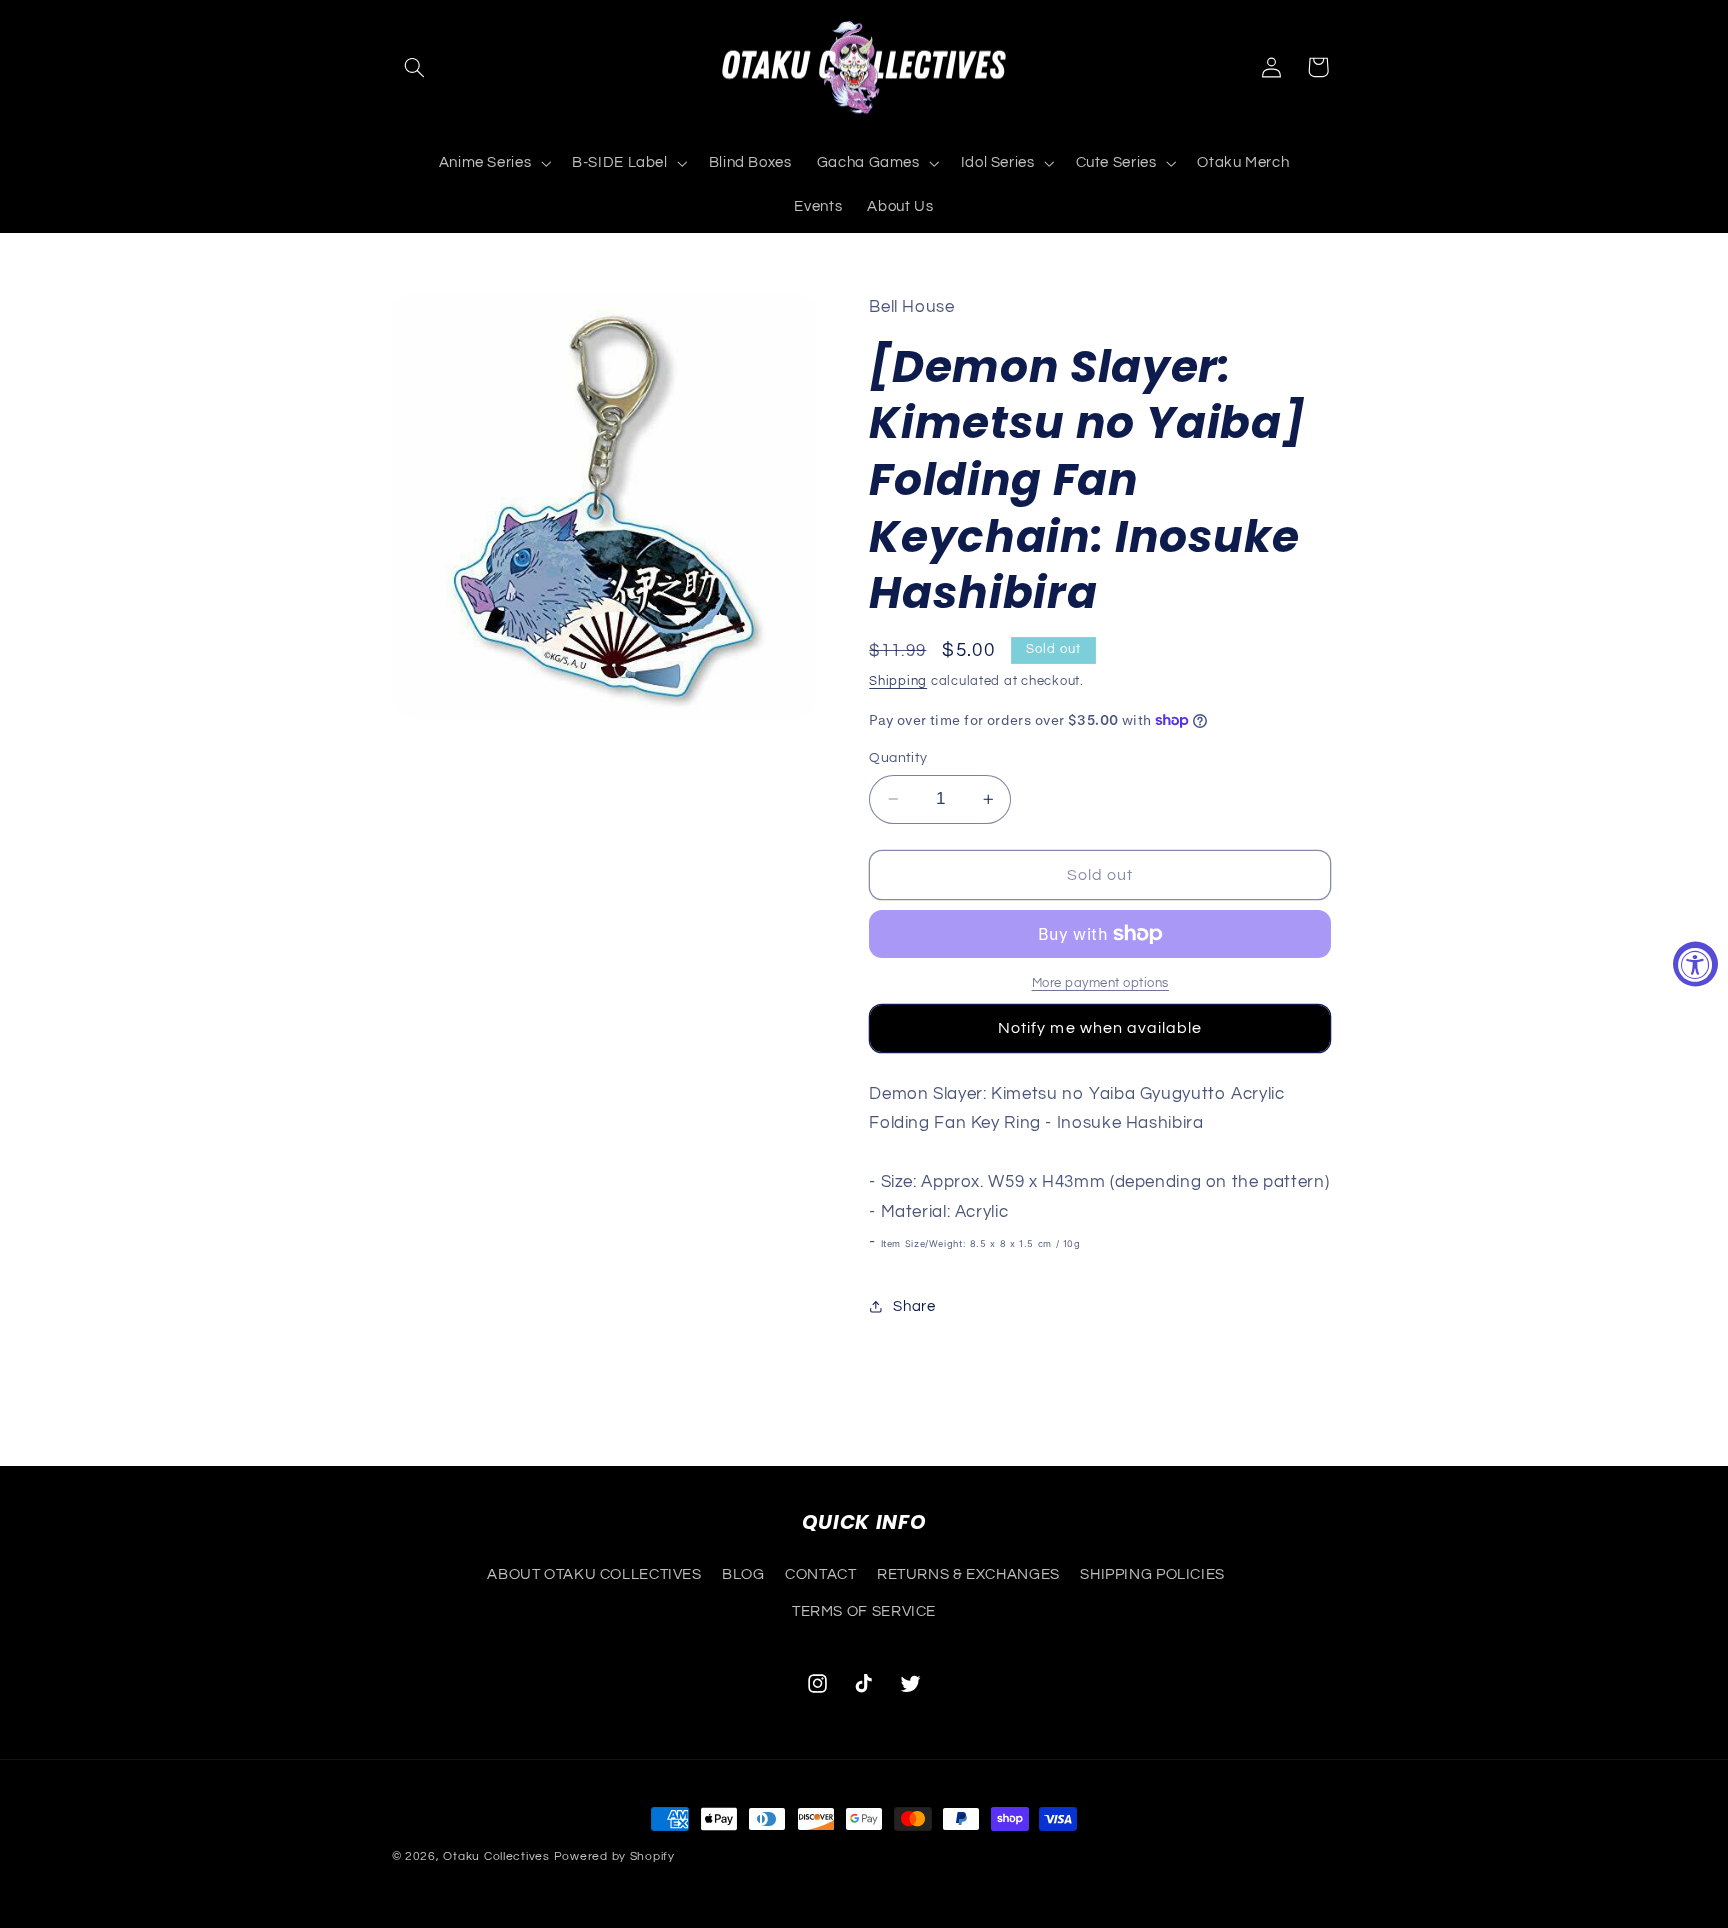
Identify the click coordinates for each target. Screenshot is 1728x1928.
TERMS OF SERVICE (864, 1610)
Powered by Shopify (614, 1856)
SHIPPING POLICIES (1152, 1573)
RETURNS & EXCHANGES (968, 1573)
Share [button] (914, 1306)
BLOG (743, 1573)
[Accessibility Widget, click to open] (1695, 964)
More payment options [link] (1101, 983)
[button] (415, 67)
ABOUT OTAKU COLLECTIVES (594, 1573)
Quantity (898, 758)
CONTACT (820, 1573)
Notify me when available (1100, 1028)
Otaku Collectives (496, 1856)
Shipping (898, 681)
